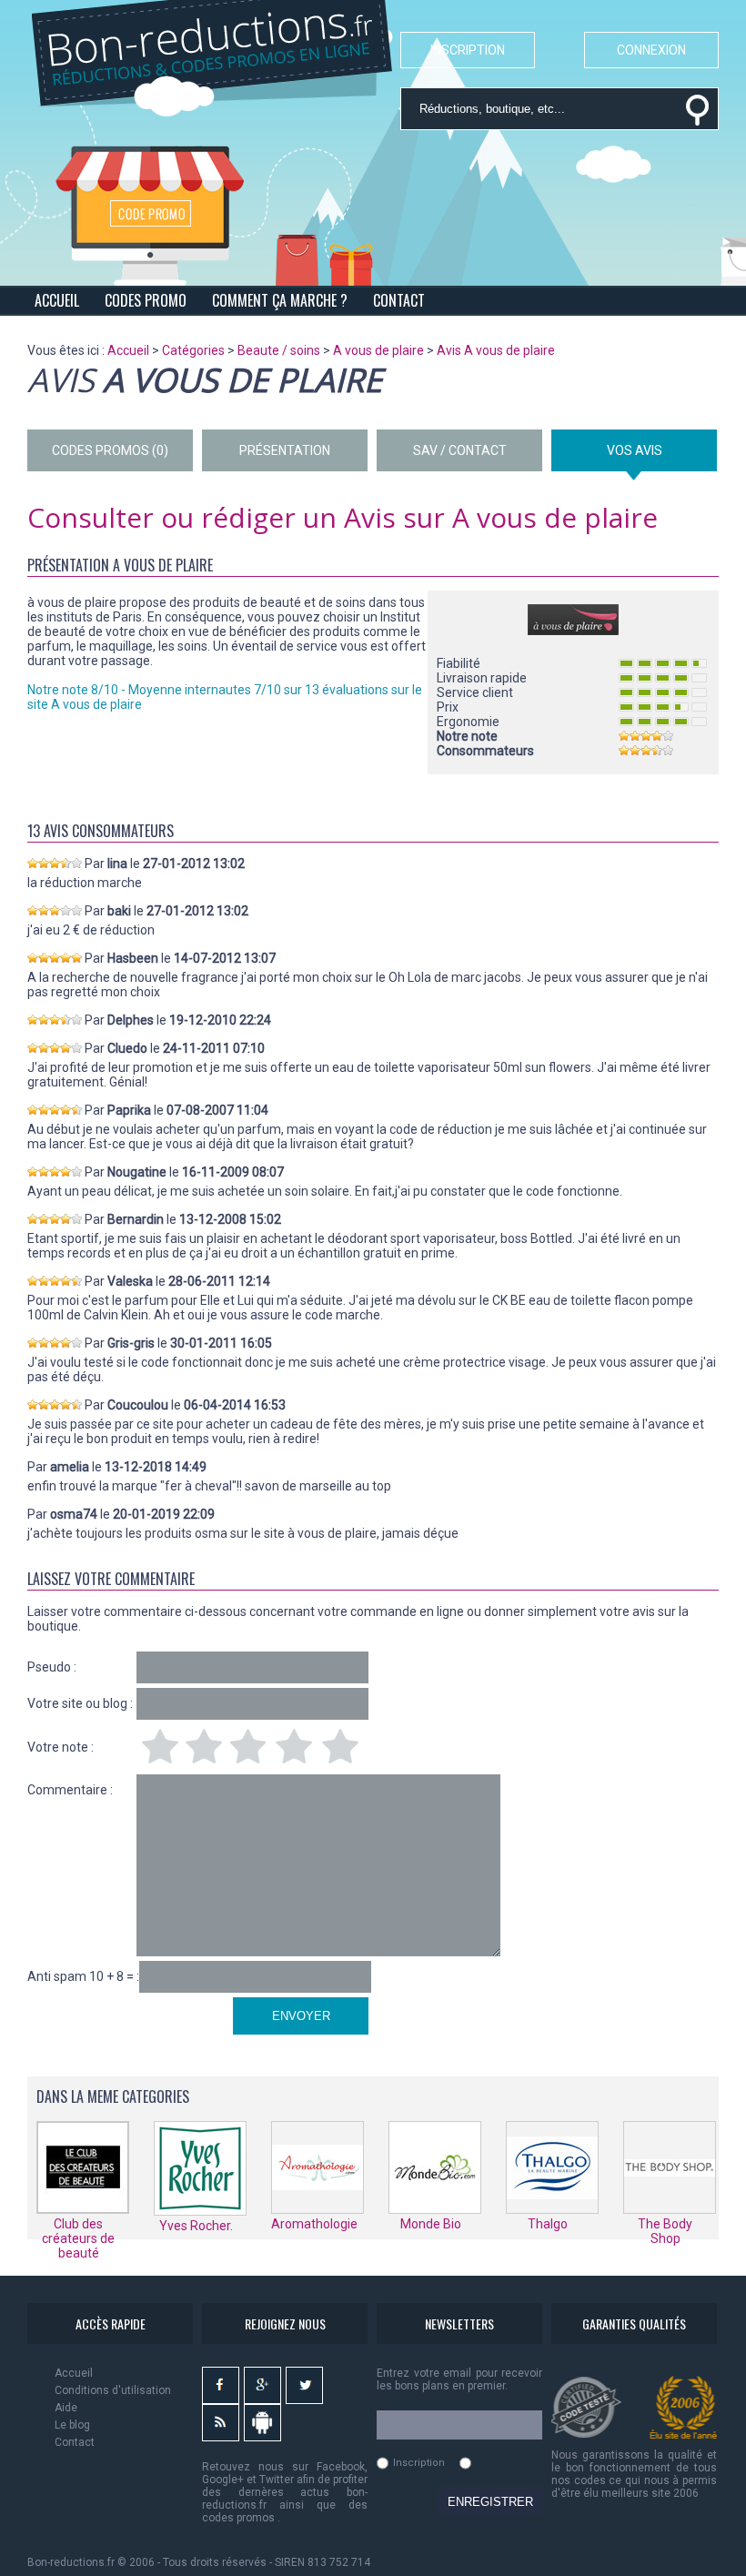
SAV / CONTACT (460, 450)
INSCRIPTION (468, 50)
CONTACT (399, 300)
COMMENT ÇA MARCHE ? (280, 300)
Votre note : (60, 1747)
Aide (66, 2408)
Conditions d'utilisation (113, 2390)
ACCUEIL (57, 300)
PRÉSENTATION (285, 450)
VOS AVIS (635, 450)
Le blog (72, 2425)
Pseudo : (52, 1667)
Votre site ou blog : (80, 1703)
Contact (75, 2442)
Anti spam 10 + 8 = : (83, 1976)
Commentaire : (70, 1790)
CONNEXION (651, 50)
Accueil (74, 2373)
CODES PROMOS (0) (110, 450)
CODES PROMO (146, 300)
